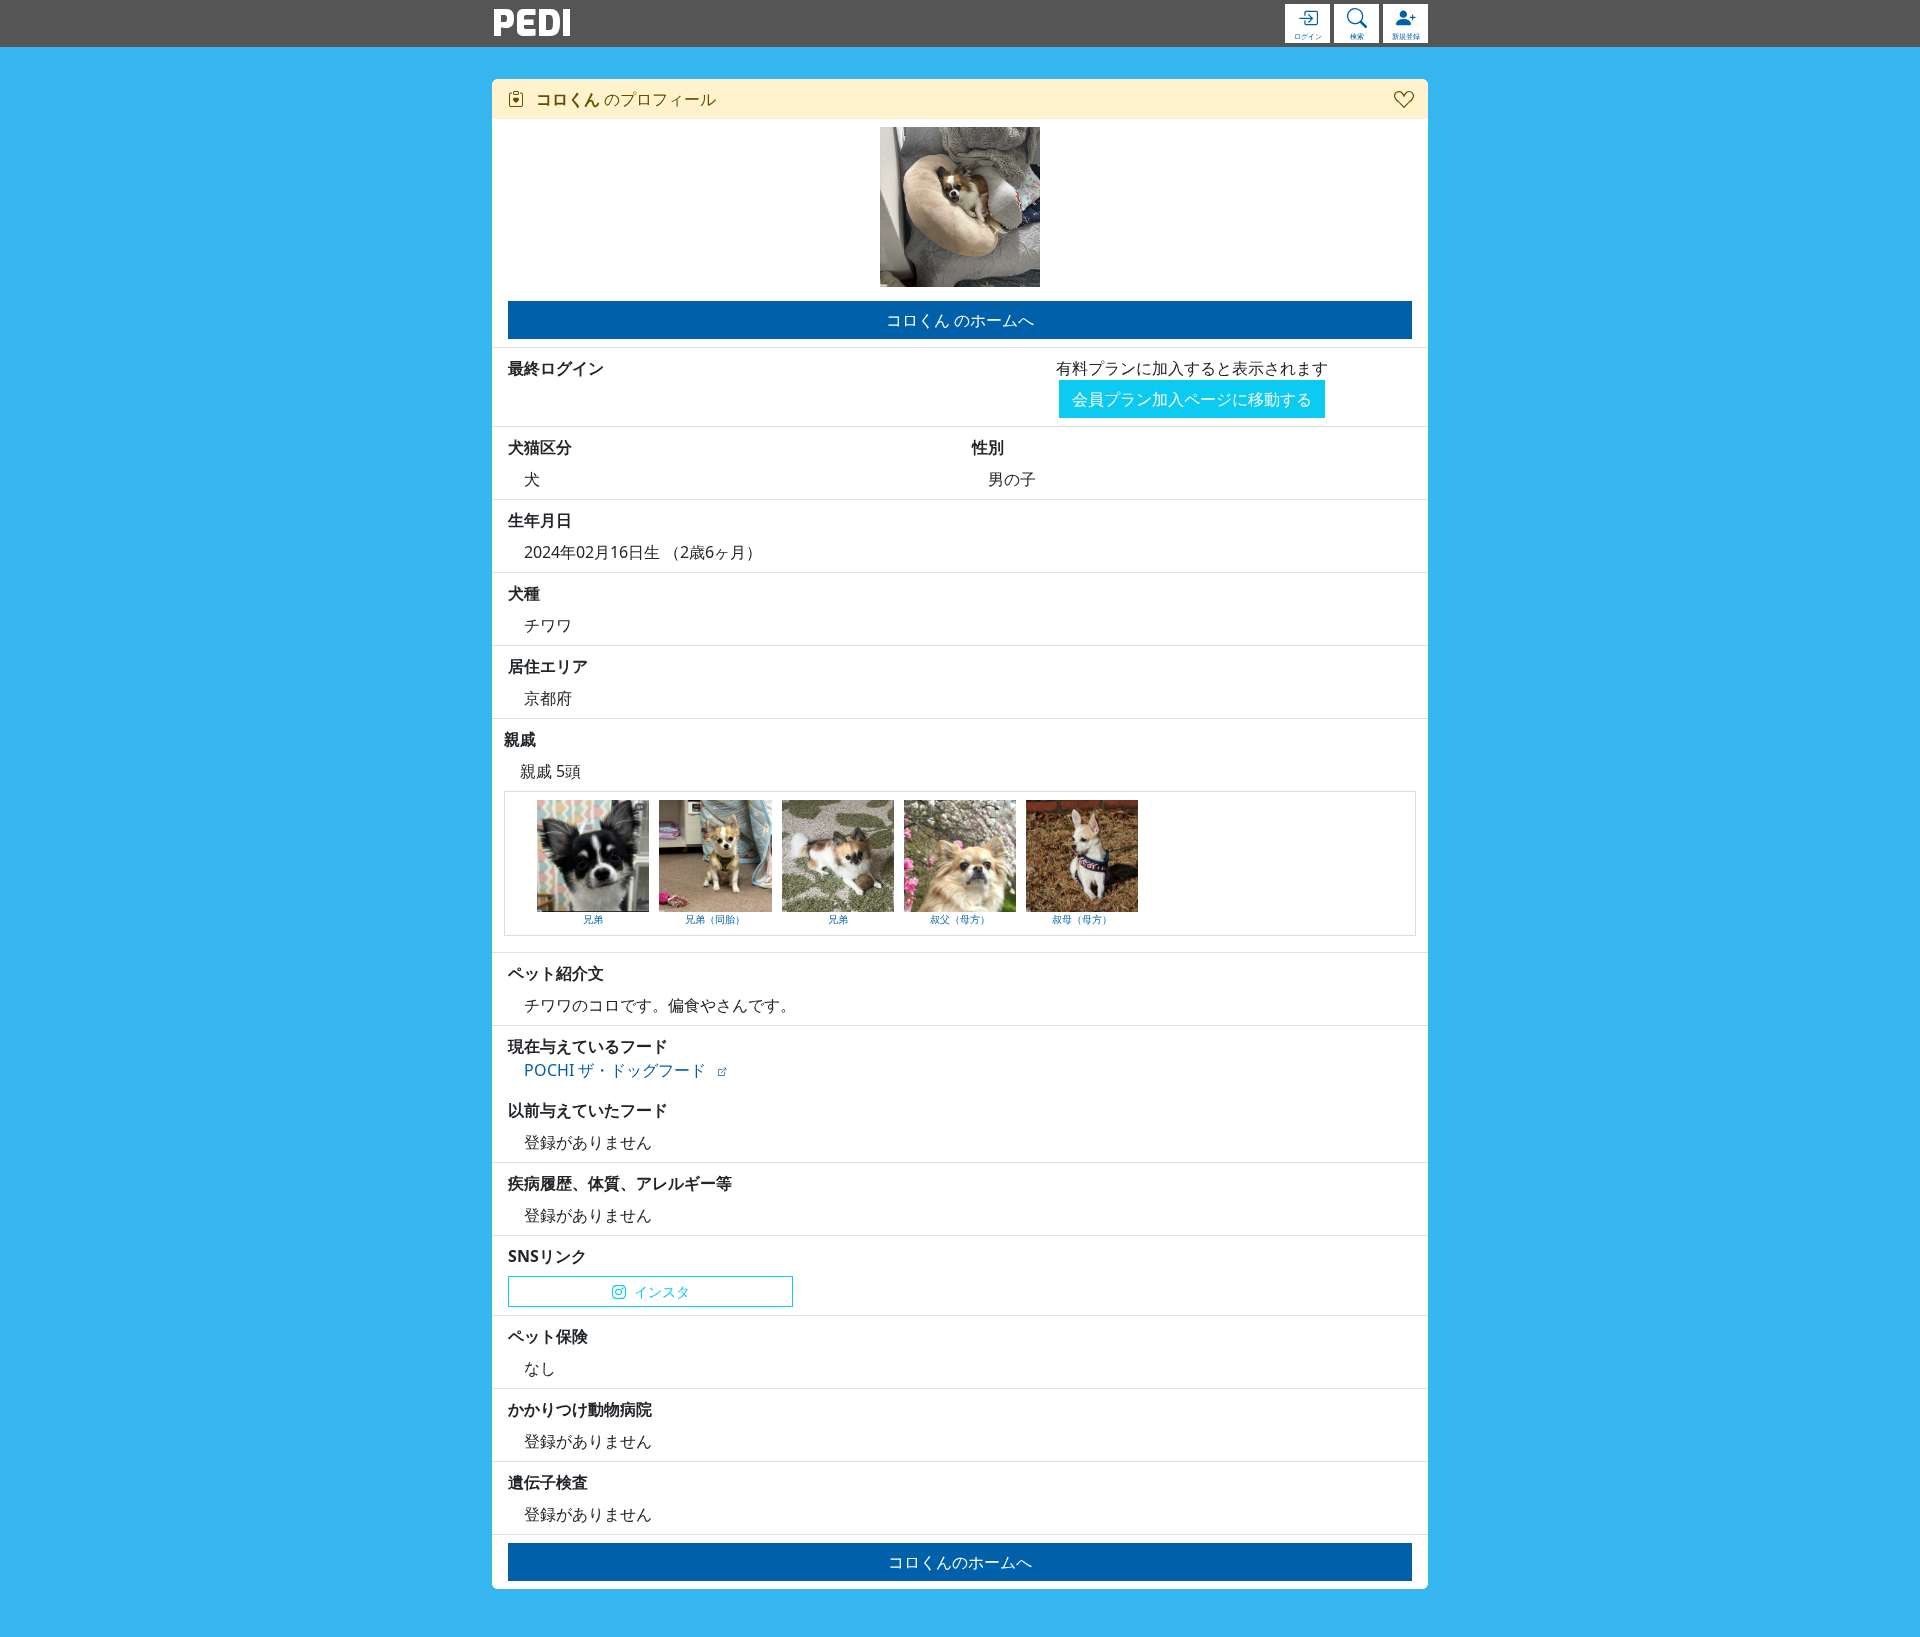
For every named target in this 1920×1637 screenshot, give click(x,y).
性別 (988, 447)
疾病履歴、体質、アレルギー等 (620, 1183)
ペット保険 (548, 1336)
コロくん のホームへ (960, 320)
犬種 (524, 593)
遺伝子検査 (548, 1482)
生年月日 (540, 520)
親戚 (520, 739)
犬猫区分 (540, 447)
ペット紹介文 (556, 973)
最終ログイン (556, 368)
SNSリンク (547, 1256)
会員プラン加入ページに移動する (1192, 399)
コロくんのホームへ (960, 1562)
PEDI (532, 23)
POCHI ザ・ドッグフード (615, 1070)
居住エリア (548, 666)
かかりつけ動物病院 (580, 1409)
